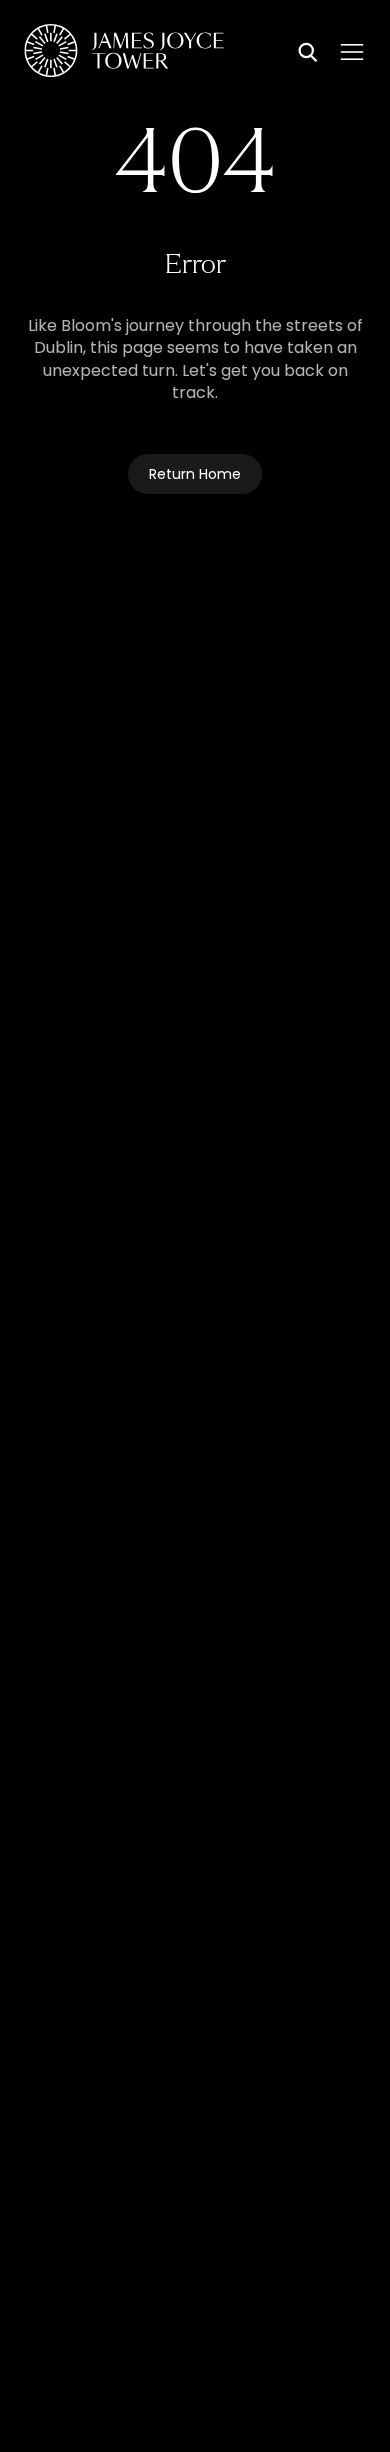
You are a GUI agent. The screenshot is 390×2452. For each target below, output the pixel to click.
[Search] (308, 54)
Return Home (195, 475)
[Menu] (352, 52)
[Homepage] (124, 54)
